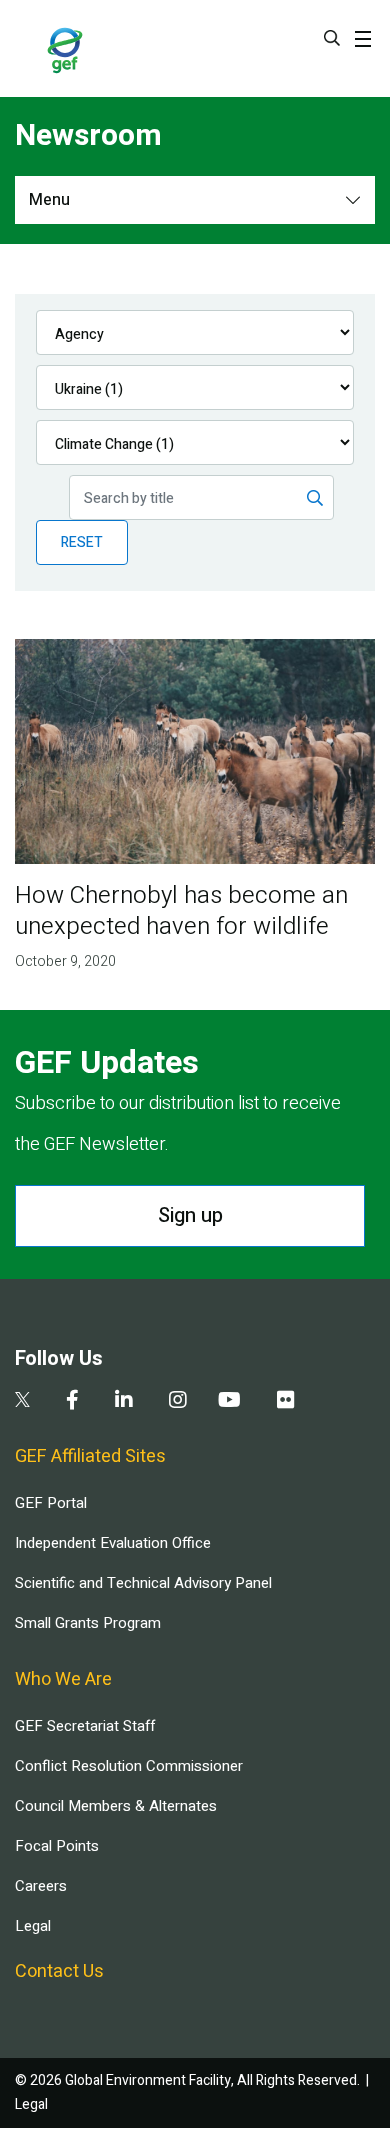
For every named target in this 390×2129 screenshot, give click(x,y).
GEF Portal (51, 1503)
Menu (49, 200)
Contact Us (59, 1971)
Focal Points (57, 1846)
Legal (33, 1926)
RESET (82, 542)
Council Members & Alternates (116, 1806)
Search (332, 38)
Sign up (190, 1215)
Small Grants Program (88, 1623)
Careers (41, 1886)
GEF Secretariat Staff (85, 1726)
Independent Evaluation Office (113, 1543)
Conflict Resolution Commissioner (129, 1766)
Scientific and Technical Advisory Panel (143, 1583)
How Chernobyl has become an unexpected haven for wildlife (181, 911)
